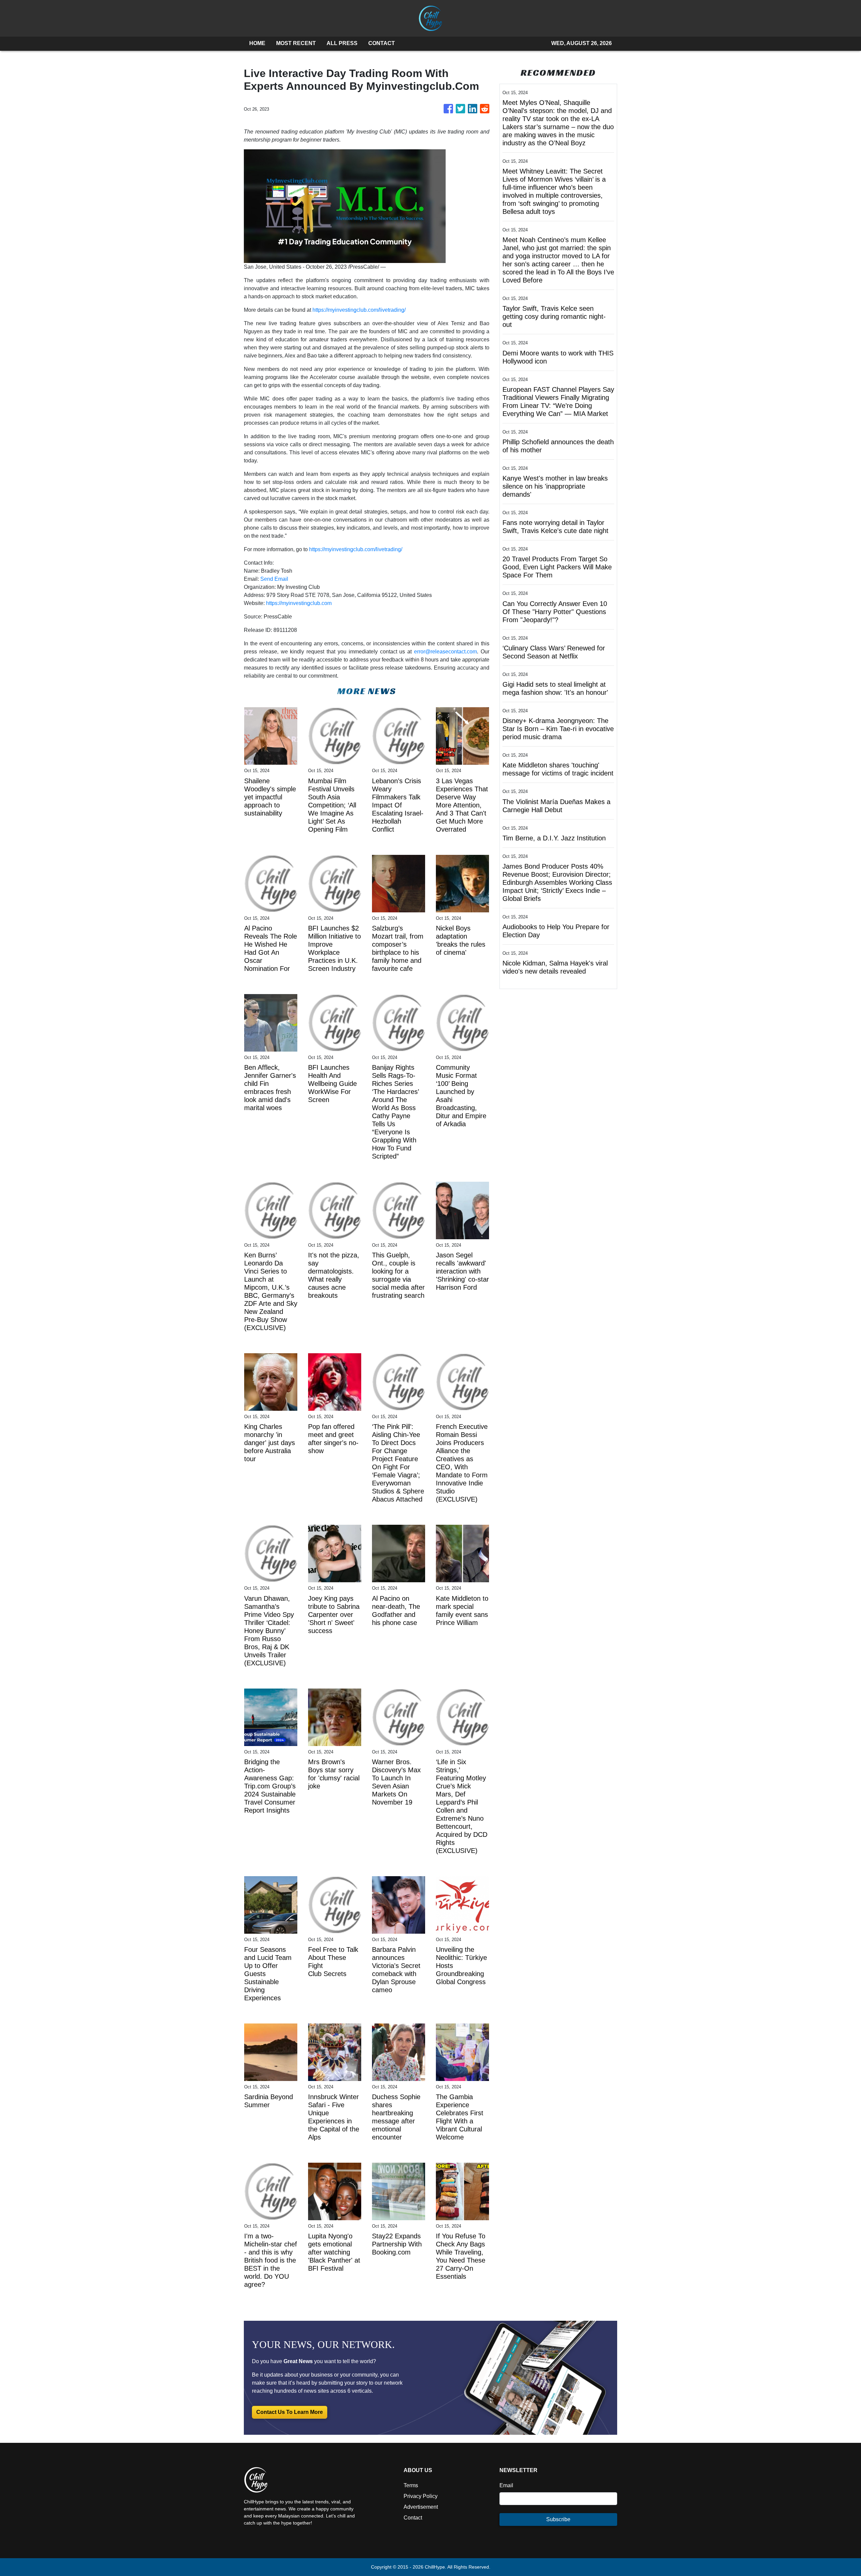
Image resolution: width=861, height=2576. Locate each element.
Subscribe (558, 2519)
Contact (413, 2518)
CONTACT (382, 43)
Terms (411, 2485)
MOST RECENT (296, 43)
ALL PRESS (342, 43)
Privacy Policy (421, 2496)
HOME (257, 43)
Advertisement (421, 2507)
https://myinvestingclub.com (299, 603)
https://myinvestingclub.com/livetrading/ (359, 310)
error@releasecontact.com (445, 652)
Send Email (274, 579)
